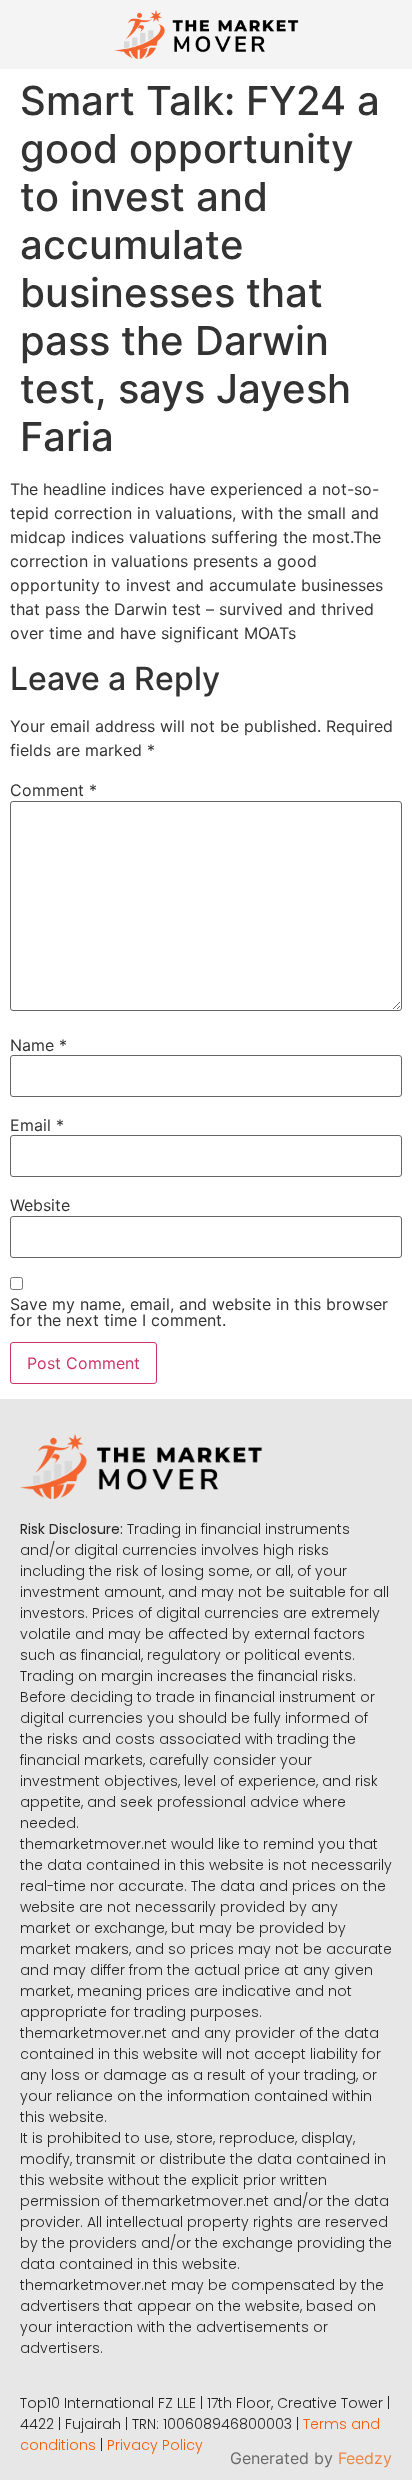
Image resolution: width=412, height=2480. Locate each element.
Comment (53, 790)
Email (37, 1125)
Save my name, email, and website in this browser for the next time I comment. (199, 1312)
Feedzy (365, 2458)
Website (40, 1205)
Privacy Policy (155, 2445)
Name (38, 1045)
